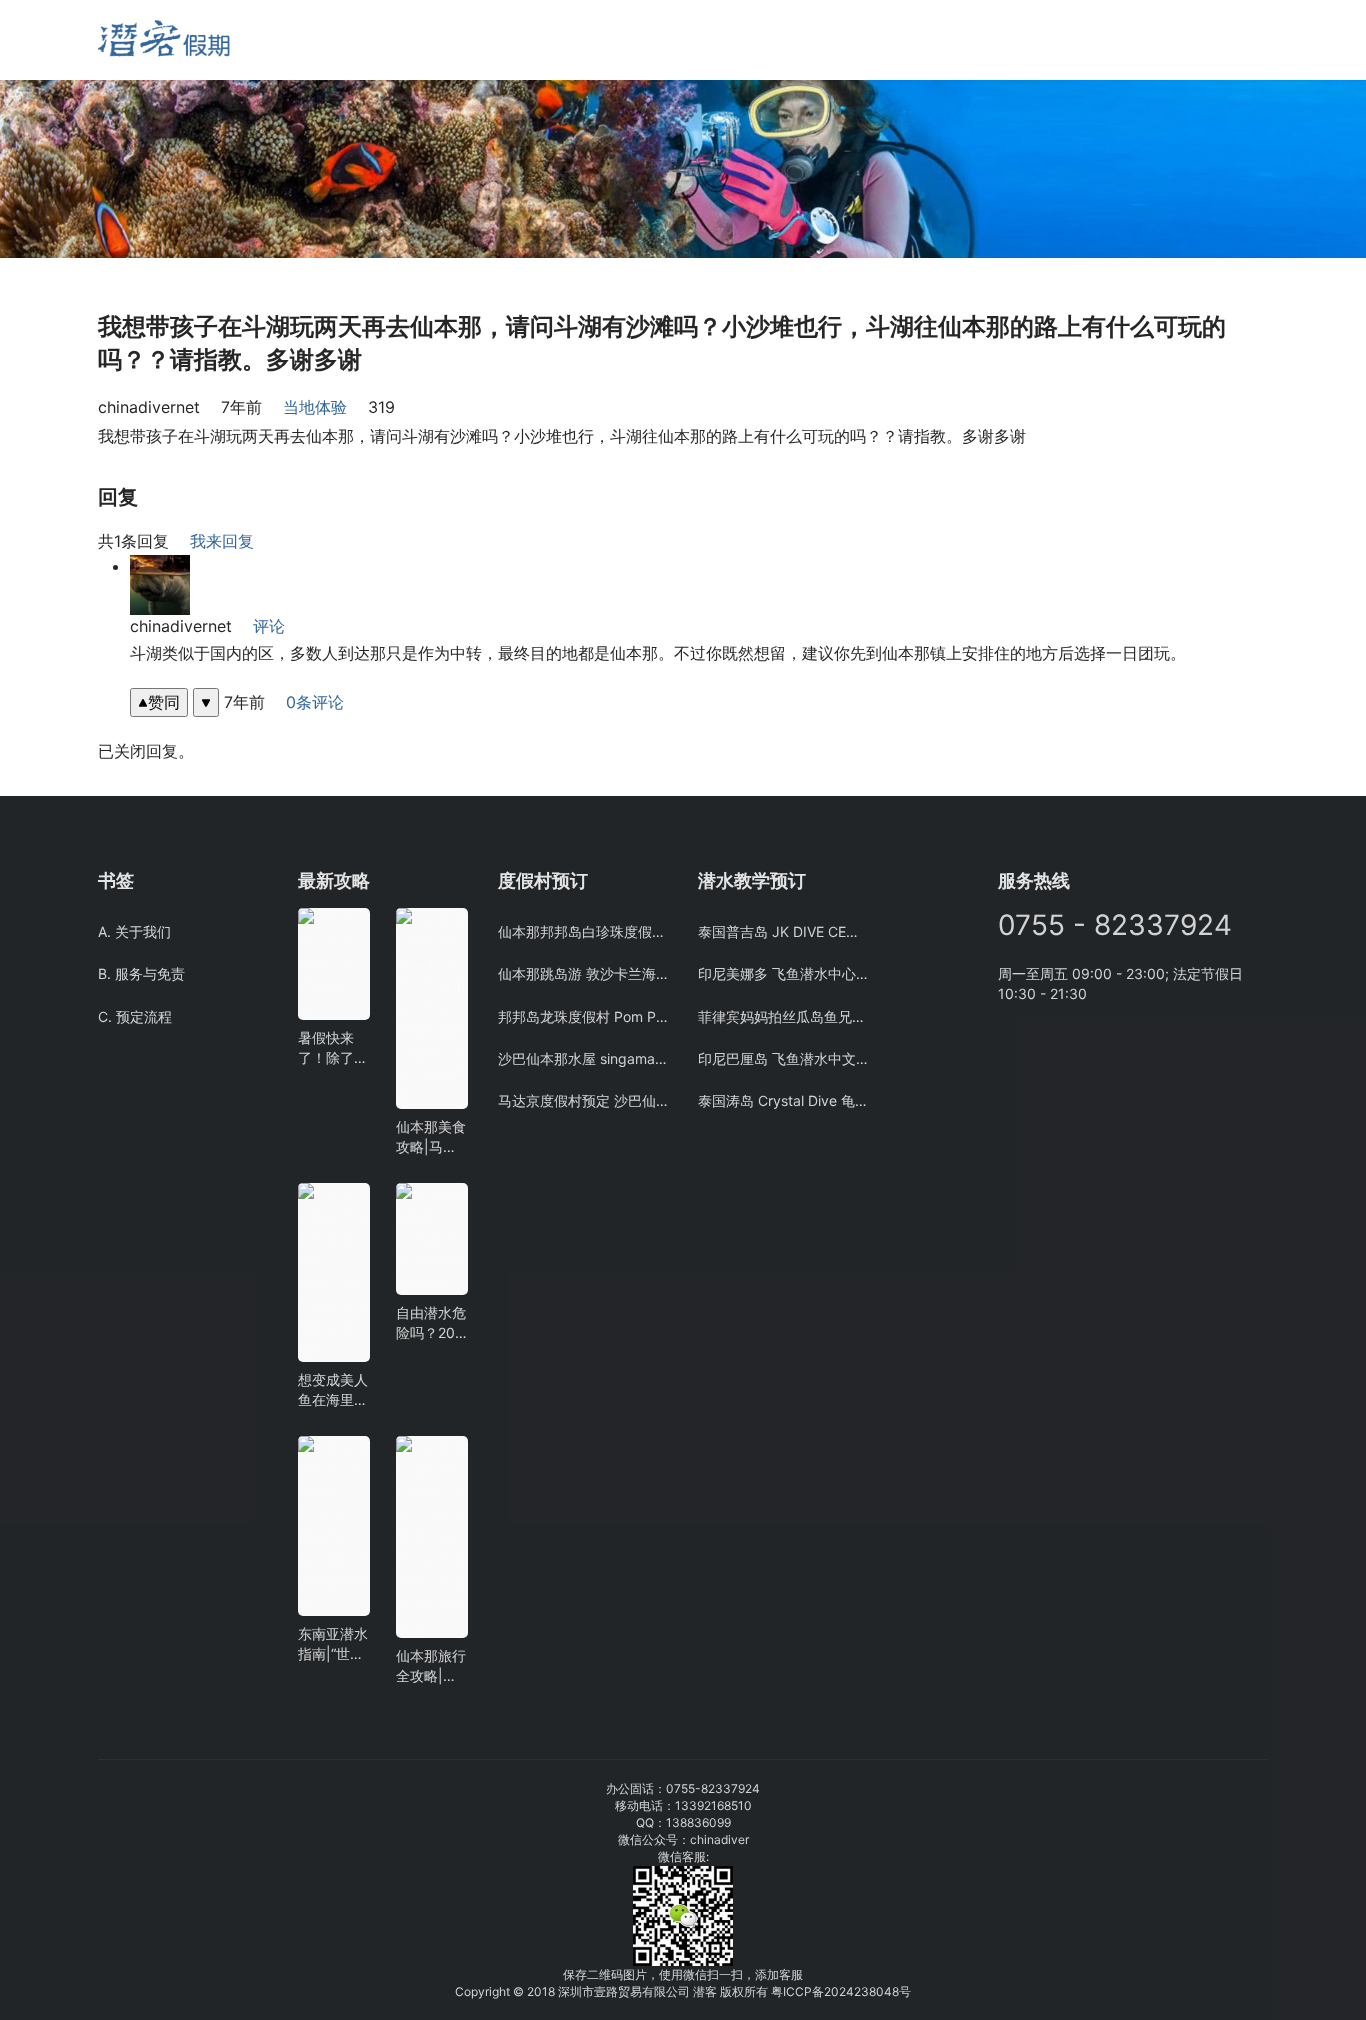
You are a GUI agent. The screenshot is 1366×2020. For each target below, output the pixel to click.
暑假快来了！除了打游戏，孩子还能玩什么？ (333, 1048)
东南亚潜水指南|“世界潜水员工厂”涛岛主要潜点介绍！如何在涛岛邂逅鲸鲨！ (333, 1644)
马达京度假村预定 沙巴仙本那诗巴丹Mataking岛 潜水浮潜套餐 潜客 (583, 1100)
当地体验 (315, 407)
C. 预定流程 (135, 1016)
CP (803, 1991)
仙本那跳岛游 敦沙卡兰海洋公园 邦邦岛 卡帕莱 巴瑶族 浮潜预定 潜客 (583, 973)
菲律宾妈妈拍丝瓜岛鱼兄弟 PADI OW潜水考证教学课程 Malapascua (783, 1016)
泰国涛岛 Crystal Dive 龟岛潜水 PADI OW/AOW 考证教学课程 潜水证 (783, 1100)
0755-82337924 (713, 1788)
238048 (876, 1991)
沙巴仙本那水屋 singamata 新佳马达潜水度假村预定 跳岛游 (583, 1058)
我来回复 (222, 541)
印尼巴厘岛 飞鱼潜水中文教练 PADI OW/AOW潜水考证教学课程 (783, 1058)
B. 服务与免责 (141, 973)
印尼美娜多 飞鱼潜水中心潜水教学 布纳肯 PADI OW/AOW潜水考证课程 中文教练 (783, 973)
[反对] (206, 702)
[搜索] (340, 39)
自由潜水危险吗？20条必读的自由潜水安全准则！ (431, 1323)
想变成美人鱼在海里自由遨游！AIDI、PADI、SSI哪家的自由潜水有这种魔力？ (333, 1390)
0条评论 (315, 702)
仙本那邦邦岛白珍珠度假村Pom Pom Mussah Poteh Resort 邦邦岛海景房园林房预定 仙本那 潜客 (583, 931)
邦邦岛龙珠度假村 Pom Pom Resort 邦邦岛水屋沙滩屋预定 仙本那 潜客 (583, 1016)
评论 (269, 626)
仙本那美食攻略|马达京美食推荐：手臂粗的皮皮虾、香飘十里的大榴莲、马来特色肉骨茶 (431, 1137)
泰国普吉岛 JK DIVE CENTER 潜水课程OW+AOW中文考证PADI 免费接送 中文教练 (783, 931)
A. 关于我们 (134, 931)
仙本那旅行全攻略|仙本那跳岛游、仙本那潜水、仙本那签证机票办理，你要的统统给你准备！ (431, 1666)
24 (846, 1991)
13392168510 (713, 1805)
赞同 (164, 702)
